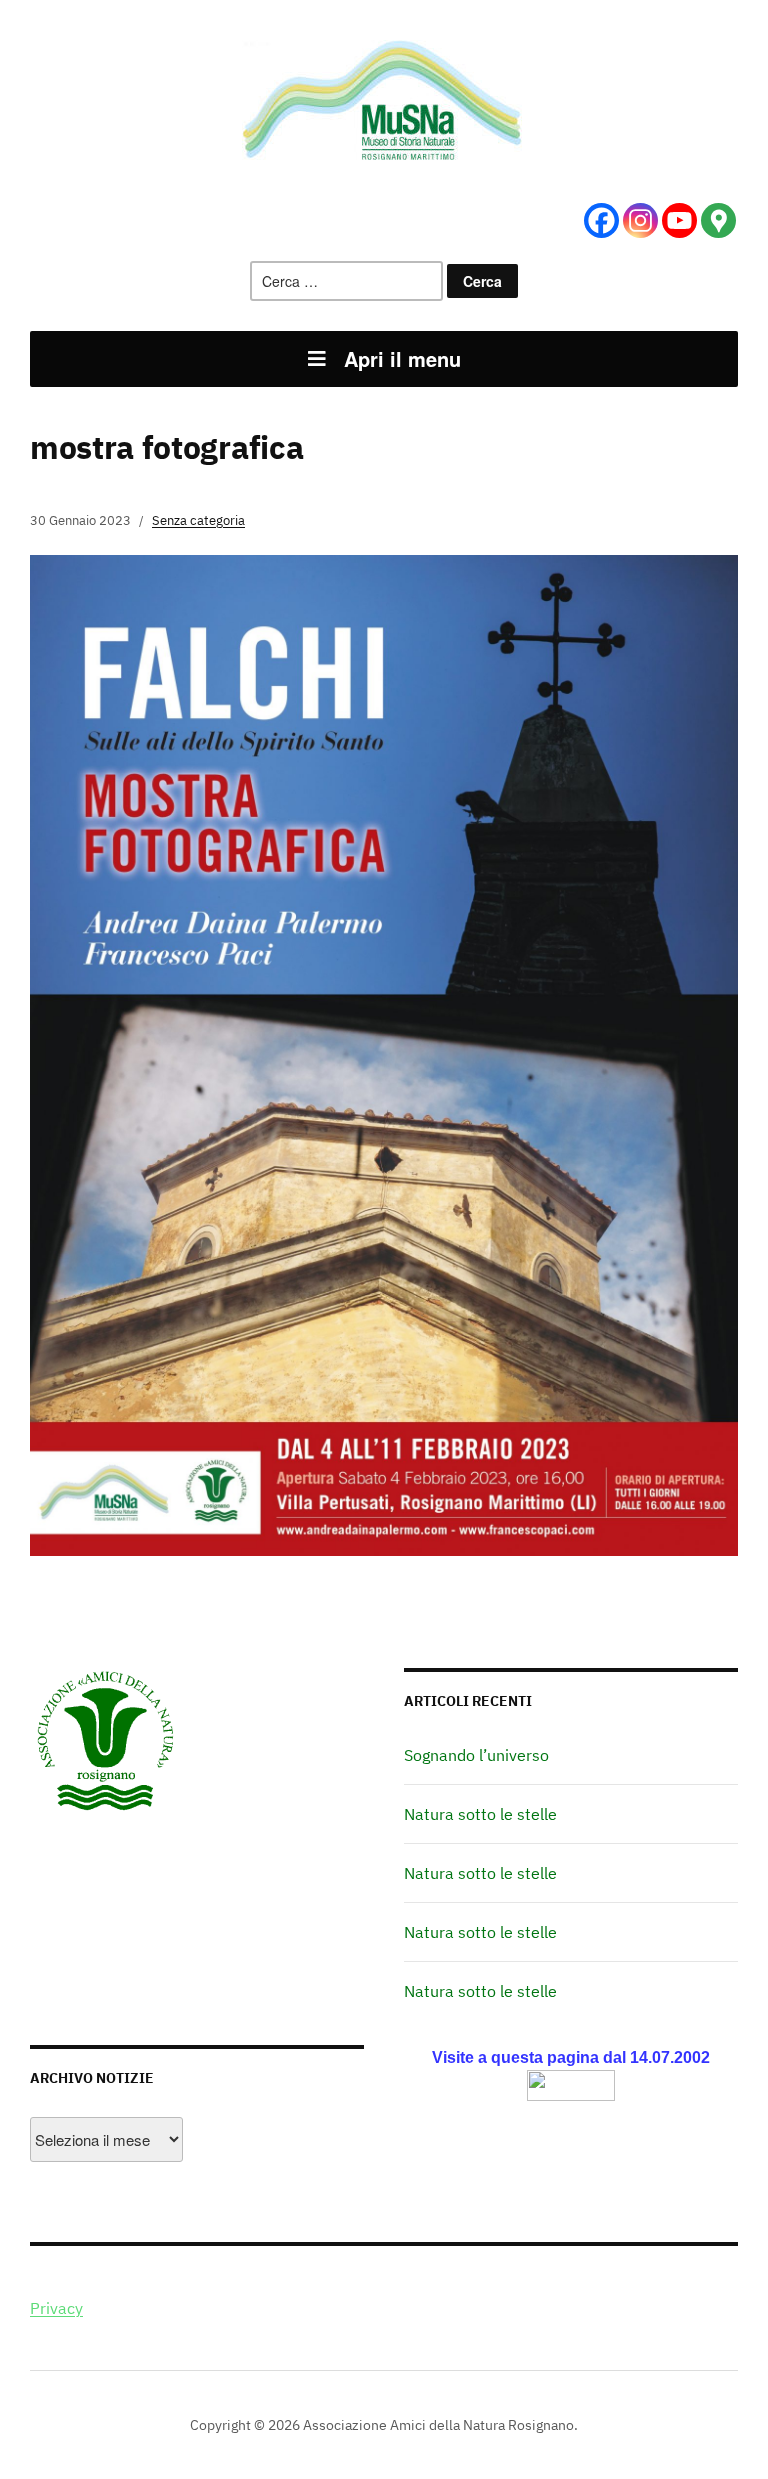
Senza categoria (198, 520)
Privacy (56, 2308)
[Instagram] (640, 220)
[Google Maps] (718, 220)
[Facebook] (601, 220)
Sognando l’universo (476, 1755)
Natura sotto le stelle (480, 1814)
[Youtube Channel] (679, 220)
